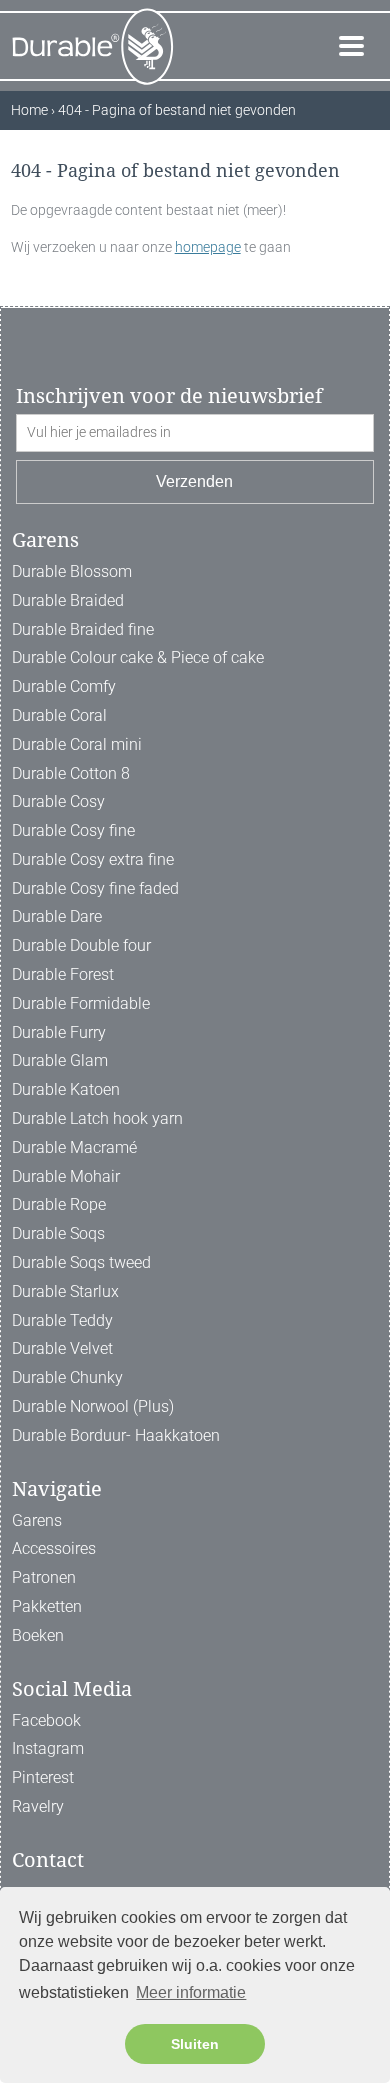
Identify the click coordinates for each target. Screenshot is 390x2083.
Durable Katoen (66, 1089)
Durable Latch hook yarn (97, 1118)
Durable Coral (59, 715)
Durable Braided (68, 600)
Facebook (46, 1720)
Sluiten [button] (195, 2044)
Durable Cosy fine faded (95, 888)
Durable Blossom (72, 571)
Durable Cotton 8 (71, 773)
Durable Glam (60, 1060)
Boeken (38, 1635)
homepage (208, 247)
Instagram (48, 1748)
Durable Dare (57, 916)
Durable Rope (59, 1204)
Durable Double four (81, 945)
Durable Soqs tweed (81, 1262)
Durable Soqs (58, 1233)
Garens (37, 1520)
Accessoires (54, 1548)
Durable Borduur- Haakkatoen (116, 1435)
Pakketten (47, 1606)
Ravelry (38, 1806)
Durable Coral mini (77, 744)
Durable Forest (63, 974)
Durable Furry (59, 1032)
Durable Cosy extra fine (93, 859)
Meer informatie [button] (191, 1992)
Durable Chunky (67, 1377)
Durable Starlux (65, 1291)
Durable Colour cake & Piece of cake (138, 657)
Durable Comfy (64, 686)
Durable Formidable (81, 1003)
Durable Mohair (66, 1176)
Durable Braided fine (83, 629)
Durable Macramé (74, 1147)
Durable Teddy (62, 1320)
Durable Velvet (62, 1348)
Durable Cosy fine (73, 830)
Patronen (44, 1577)
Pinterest (43, 1777)
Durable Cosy (58, 801)
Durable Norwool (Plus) (93, 1406)
